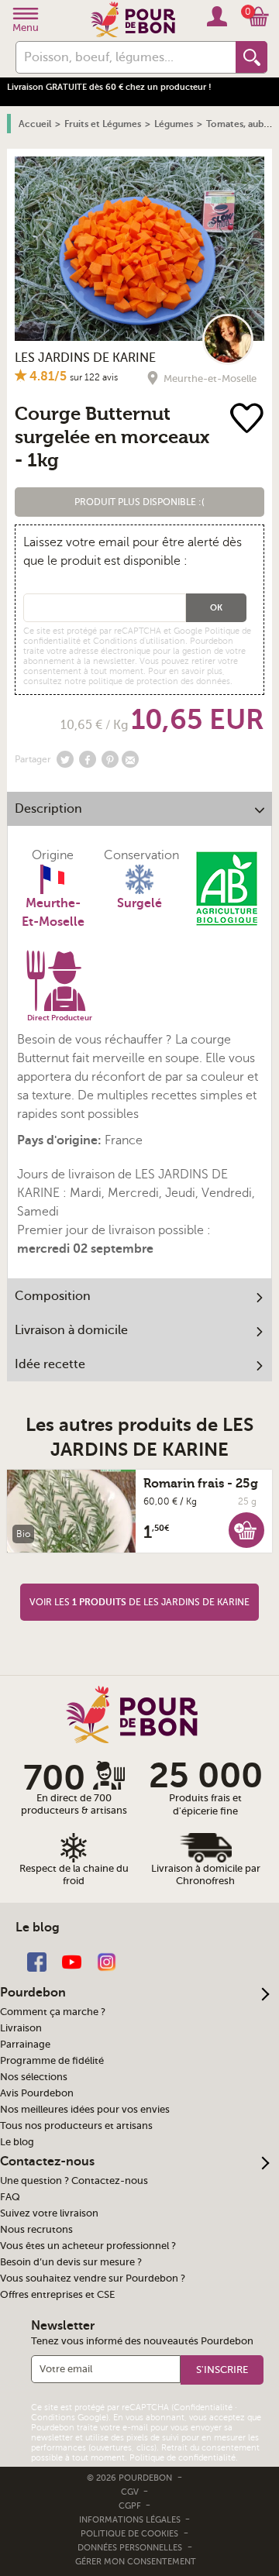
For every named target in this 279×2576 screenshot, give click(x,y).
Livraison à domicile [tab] (71, 1330)
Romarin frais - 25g (201, 1484)
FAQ (10, 2197)
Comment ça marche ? (53, 2012)
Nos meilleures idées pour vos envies (85, 2110)
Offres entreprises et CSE (57, 2295)
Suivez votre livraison (49, 2213)
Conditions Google (69, 2418)
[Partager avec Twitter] (65, 759)
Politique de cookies (129, 2534)
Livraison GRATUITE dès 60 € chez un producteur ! (109, 87)
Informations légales (131, 2520)
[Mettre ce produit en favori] (250, 420)
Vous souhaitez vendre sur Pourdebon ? (93, 2279)
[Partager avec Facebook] (88, 759)
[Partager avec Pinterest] (110, 759)
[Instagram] (107, 1961)
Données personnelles (130, 2548)
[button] (139, 502)
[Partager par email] (130, 759)
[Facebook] (37, 1961)
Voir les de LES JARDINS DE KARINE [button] (139, 1602)
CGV (131, 2492)
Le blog (17, 2142)
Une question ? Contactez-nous (74, 2181)
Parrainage (25, 2045)
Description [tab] (48, 809)
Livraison (21, 2028)
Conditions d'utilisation (139, 641)
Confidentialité (203, 2407)
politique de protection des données (159, 681)
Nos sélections (34, 2077)
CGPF (131, 2506)
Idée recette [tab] (50, 1364)
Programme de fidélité (52, 2061)
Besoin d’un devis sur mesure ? (71, 2262)
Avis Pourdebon (37, 2093)
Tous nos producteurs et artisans (76, 2126)
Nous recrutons (36, 2230)
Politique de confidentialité (183, 2458)
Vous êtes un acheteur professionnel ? (88, 2246)
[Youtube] (72, 1961)
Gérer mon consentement (136, 2562)
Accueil (35, 124)
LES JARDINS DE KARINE (85, 358)
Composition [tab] (53, 1296)
